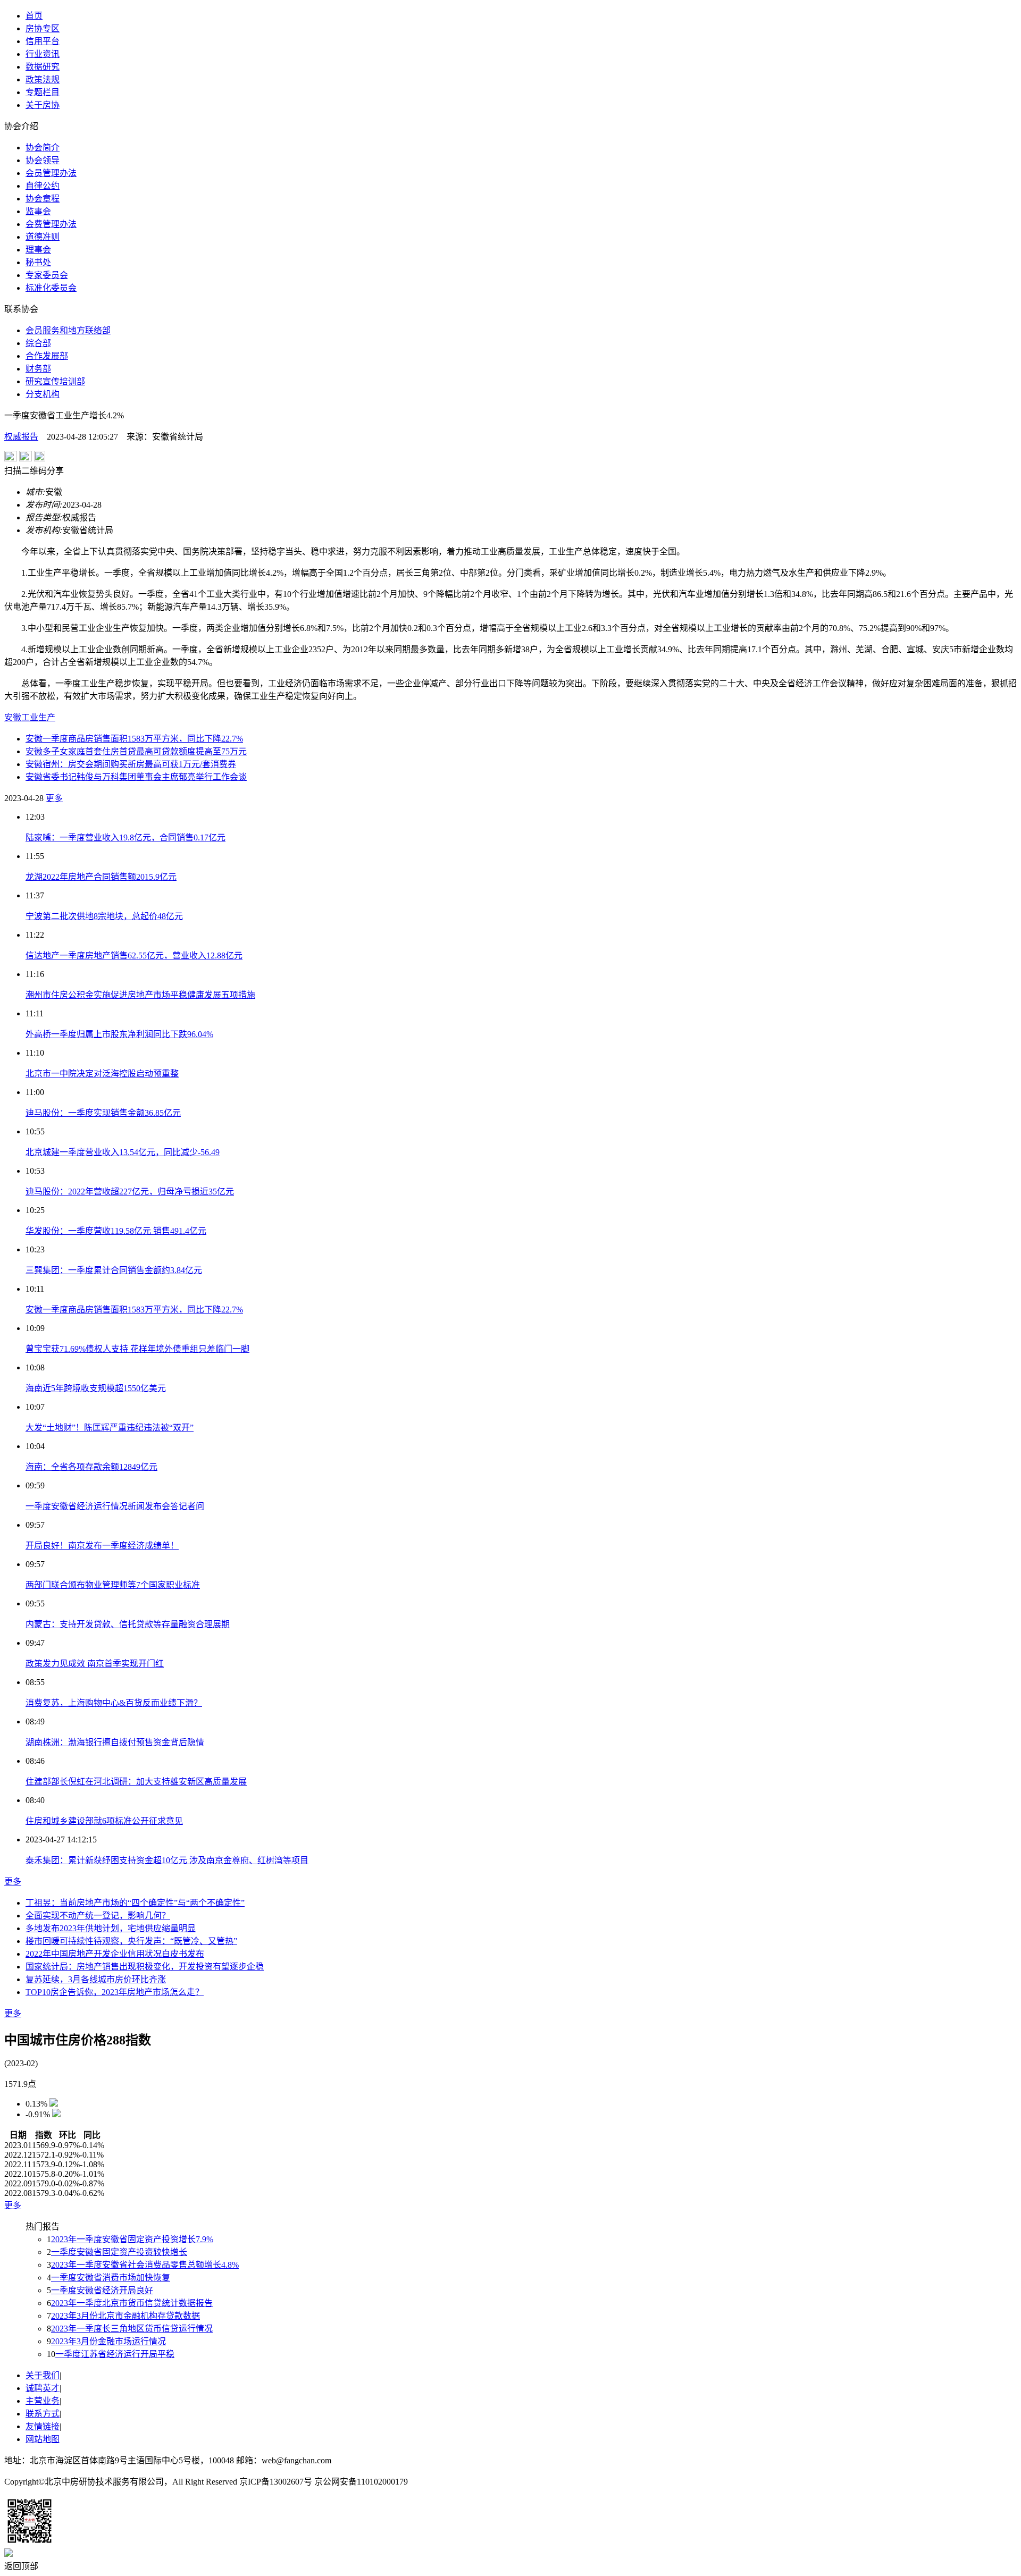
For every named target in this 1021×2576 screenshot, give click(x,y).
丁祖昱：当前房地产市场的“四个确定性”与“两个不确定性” (135, 1903)
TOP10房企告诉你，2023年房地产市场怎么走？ (115, 1992)
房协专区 (43, 28)
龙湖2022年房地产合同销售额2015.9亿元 (101, 877)
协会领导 (43, 160)
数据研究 (43, 67)
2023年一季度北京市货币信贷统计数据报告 (132, 2303)
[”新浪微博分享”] (11, 458)
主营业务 (43, 2401)
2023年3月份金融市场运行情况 (108, 2341)
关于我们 (43, 2375)
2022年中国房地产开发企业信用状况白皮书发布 (115, 1954)
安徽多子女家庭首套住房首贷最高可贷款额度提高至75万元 (136, 751)
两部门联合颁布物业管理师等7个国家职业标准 (113, 1585)
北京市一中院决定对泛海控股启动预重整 (102, 1074)
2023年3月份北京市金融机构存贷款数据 (125, 2316)
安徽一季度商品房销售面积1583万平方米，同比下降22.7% (134, 739)
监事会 (38, 211)
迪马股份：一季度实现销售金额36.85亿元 (103, 1113)
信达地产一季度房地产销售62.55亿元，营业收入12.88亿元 (134, 956)
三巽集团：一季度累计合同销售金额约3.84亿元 (114, 1270)
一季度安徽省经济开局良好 (102, 2290)
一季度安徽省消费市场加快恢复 (111, 2278)
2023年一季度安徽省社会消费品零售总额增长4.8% (145, 2265)
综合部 (38, 343)
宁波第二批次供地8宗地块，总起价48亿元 (104, 916)
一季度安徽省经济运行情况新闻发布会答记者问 (115, 1506)
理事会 (38, 250)
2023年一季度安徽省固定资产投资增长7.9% (132, 2239)
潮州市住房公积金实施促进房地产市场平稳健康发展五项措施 (140, 995)
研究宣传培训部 (55, 381)
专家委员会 (47, 275)
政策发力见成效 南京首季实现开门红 (95, 1664)
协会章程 (43, 199)
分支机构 (43, 394)
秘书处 (38, 262)
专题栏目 (43, 92)
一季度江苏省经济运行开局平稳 (115, 2354)
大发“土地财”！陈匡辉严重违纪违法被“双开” (110, 1428)
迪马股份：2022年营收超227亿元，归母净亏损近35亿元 (130, 1192)
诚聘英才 (43, 2388)
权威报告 (21, 437)
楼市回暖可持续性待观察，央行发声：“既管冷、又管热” (131, 1941)
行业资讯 (43, 54)
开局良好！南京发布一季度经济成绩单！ (102, 1546)
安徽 (13, 717)
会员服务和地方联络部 (68, 330)
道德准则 (43, 237)
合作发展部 (47, 356)
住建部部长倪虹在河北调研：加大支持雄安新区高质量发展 (136, 1782)
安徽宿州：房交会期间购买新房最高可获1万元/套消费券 (131, 764)
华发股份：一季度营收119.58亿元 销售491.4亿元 (116, 1231)
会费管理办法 (51, 224)
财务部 (38, 369)
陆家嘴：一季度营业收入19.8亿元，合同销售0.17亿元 (125, 837)
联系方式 (43, 2414)
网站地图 (43, 2439)
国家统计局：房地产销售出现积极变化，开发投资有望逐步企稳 (145, 1967)
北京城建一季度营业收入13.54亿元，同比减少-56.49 (123, 1152)
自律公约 (43, 186)
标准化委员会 (51, 288)
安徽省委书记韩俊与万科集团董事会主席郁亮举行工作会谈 (136, 777)
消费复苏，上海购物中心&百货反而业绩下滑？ (114, 1703)
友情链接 (43, 2426)
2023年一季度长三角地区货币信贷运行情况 (132, 2329)
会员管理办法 (51, 173)
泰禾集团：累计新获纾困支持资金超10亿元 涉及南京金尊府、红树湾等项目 (167, 1860)
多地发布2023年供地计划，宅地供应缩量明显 (111, 1928)
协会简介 (43, 148)
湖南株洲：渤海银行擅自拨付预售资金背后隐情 (115, 1742)
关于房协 (43, 105)
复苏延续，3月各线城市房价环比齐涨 (96, 1979)
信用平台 (43, 41)
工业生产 (38, 717)
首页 (34, 16)
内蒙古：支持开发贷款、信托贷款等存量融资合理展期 (128, 1624)
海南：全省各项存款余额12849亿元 (91, 1467)
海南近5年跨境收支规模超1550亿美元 (96, 1388)
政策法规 (43, 79)
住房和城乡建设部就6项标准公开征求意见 (104, 1821)
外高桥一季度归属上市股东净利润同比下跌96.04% (119, 1034)
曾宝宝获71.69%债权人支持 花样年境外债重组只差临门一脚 (137, 1349)
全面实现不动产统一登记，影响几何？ (98, 1916)
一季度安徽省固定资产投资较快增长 (119, 2252)
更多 (54, 798)
